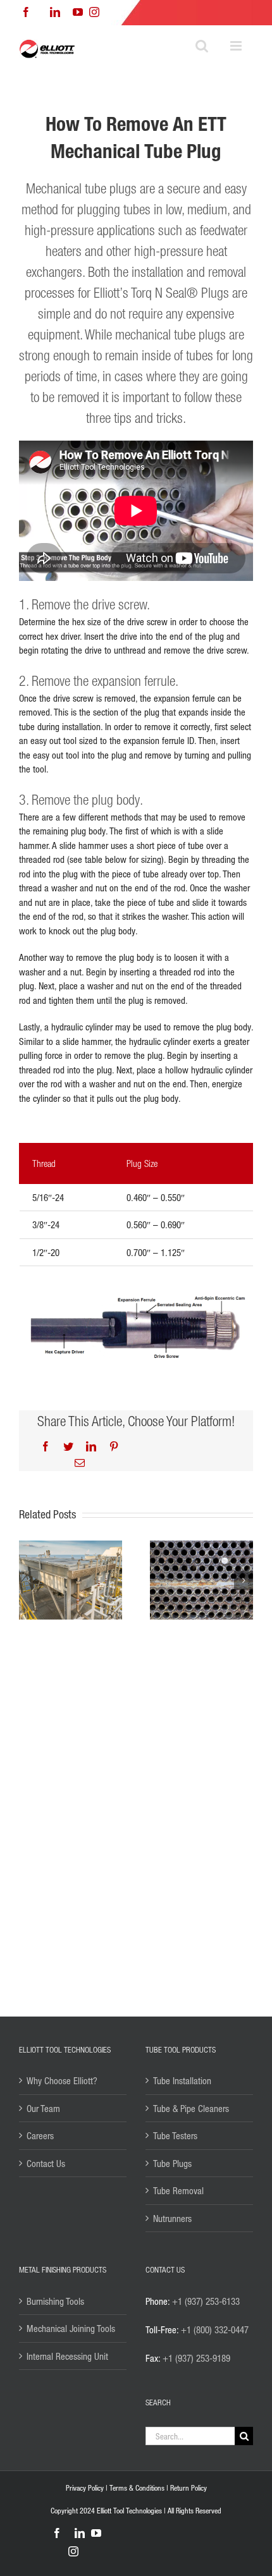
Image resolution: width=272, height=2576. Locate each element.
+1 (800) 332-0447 (215, 2329)
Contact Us (46, 2163)
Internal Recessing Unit (67, 2356)
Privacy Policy (85, 2488)
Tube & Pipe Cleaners (191, 2108)
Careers (40, 2135)
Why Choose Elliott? (62, 2080)
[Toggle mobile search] (202, 46)
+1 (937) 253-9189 (196, 2358)
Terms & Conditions (137, 2488)
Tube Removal (178, 2190)
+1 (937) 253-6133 (206, 2301)
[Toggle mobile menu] (237, 46)
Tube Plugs (172, 2163)
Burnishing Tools (55, 2301)
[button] (28, 1580)
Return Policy (189, 2488)
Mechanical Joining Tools (71, 2328)
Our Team (43, 2108)
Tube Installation (182, 2080)
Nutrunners (172, 2218)
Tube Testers (175, 2135)
